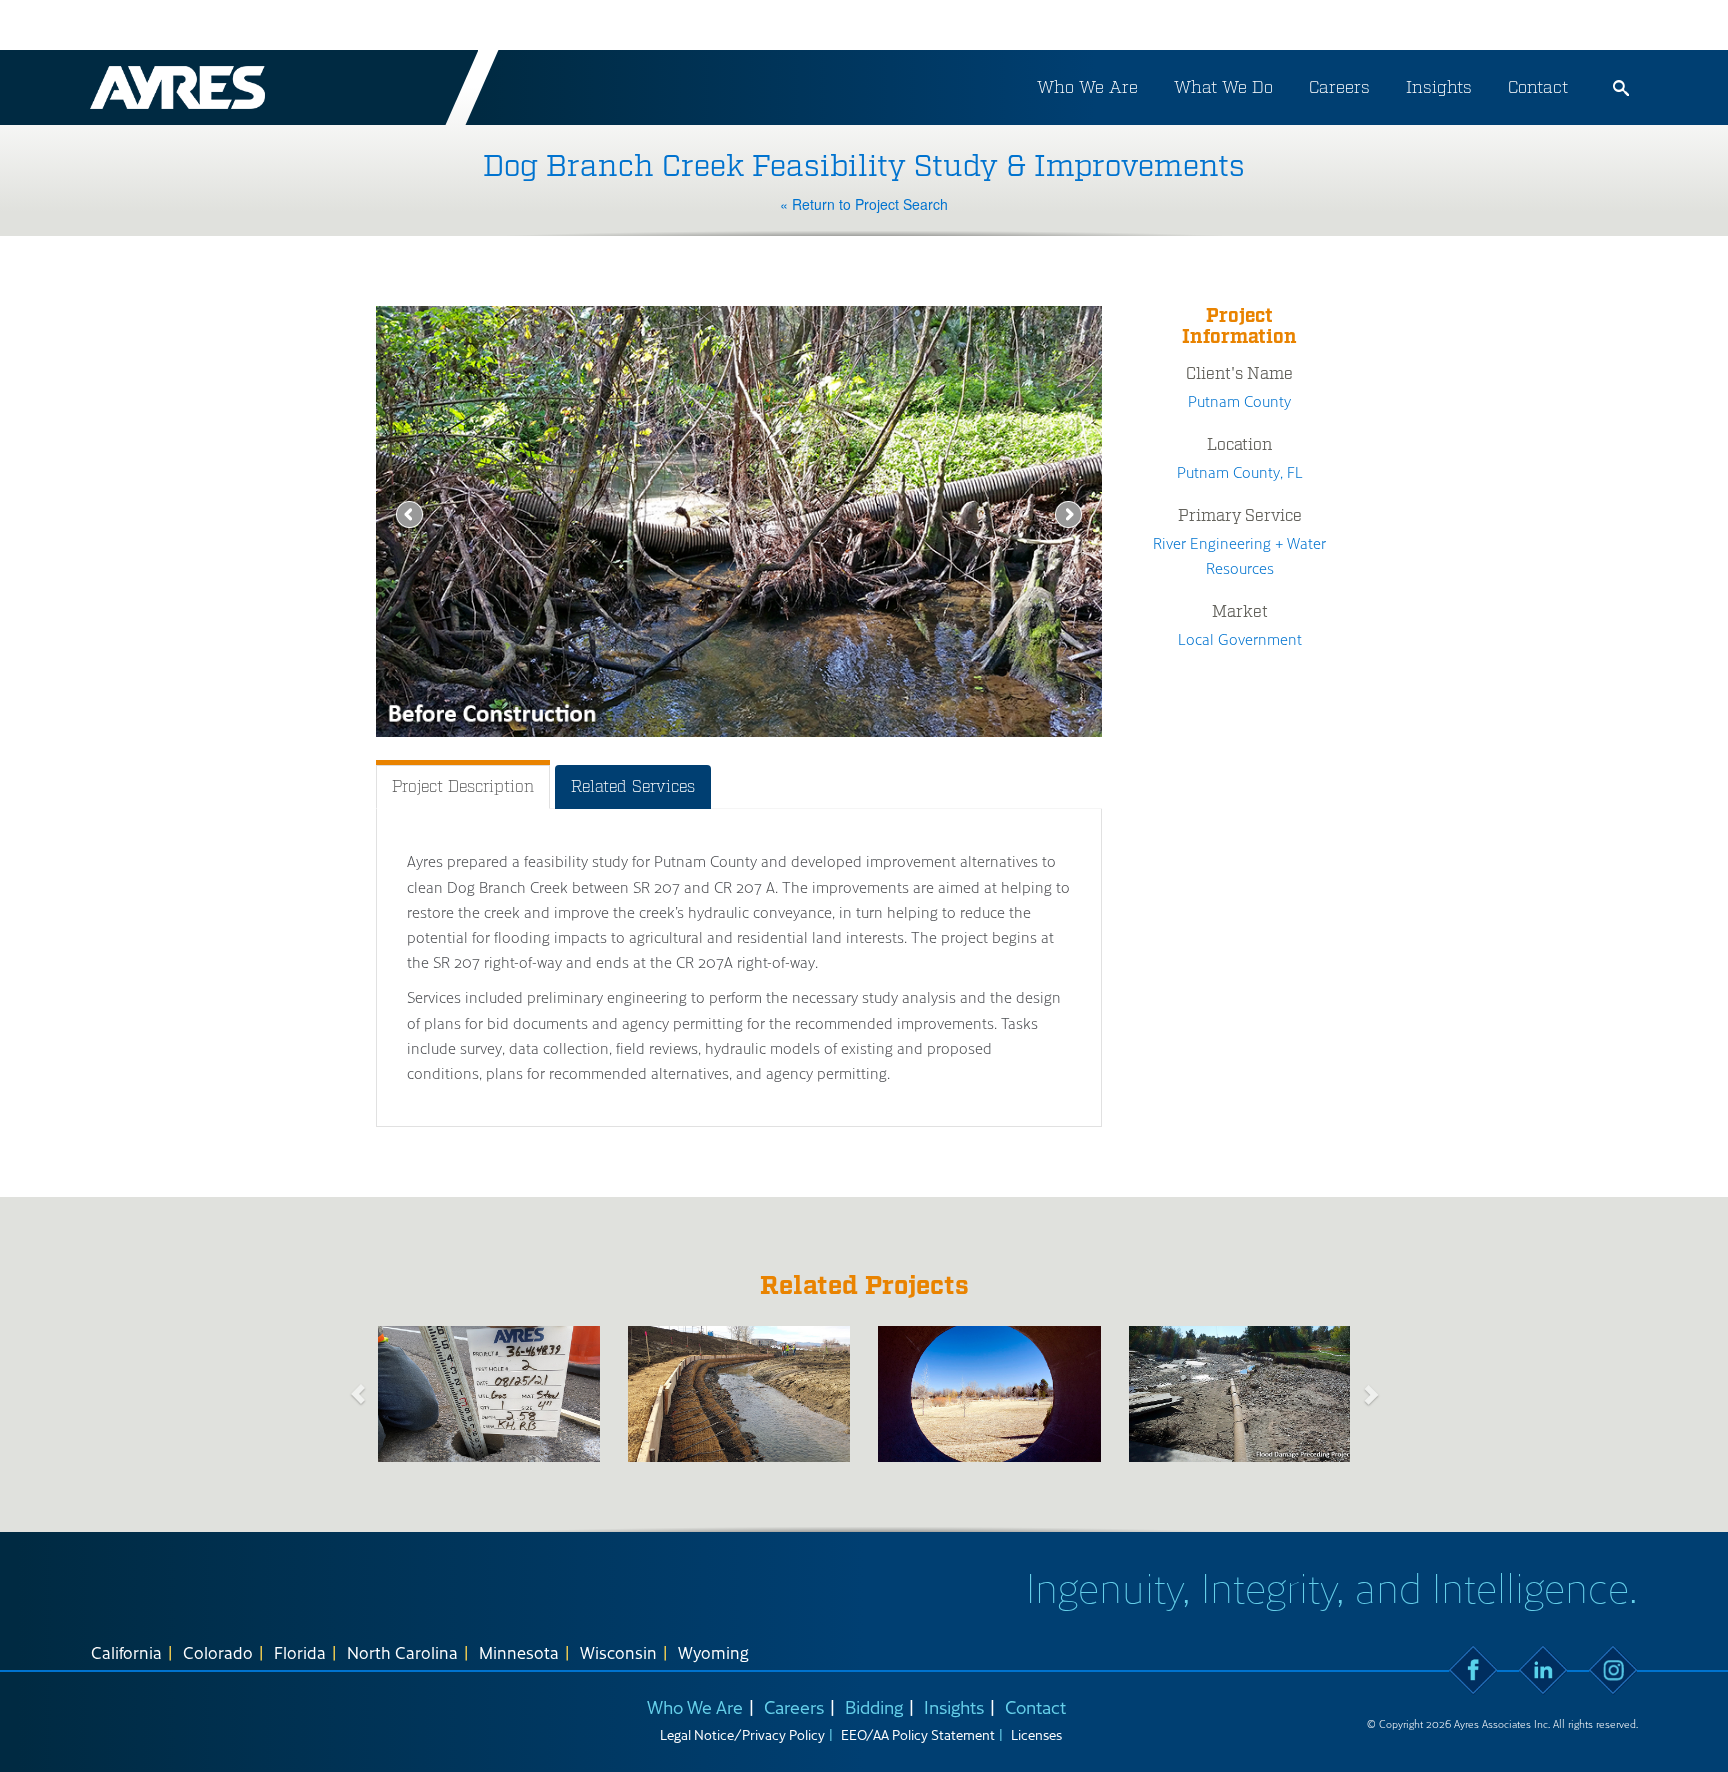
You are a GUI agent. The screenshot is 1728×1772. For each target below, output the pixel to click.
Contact (1538, 87)
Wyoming (713, 1652)
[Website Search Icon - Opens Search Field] (1621, 88)
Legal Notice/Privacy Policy (742, 1734)
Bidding (874, 1706)
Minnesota (519, 1652)
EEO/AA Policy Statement (918, 1734)
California (126, 1652)
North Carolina (402, 1652)
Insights (1439, 87)
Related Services (633, 786)
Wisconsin (618, 1652)
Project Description (463, 786)
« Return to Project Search (864, 204)
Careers (1339, 87)
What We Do (1223, 87)
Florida (300, 1652)
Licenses (1036, 1734)
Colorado (218, 1652)
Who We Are (1087, 87)
